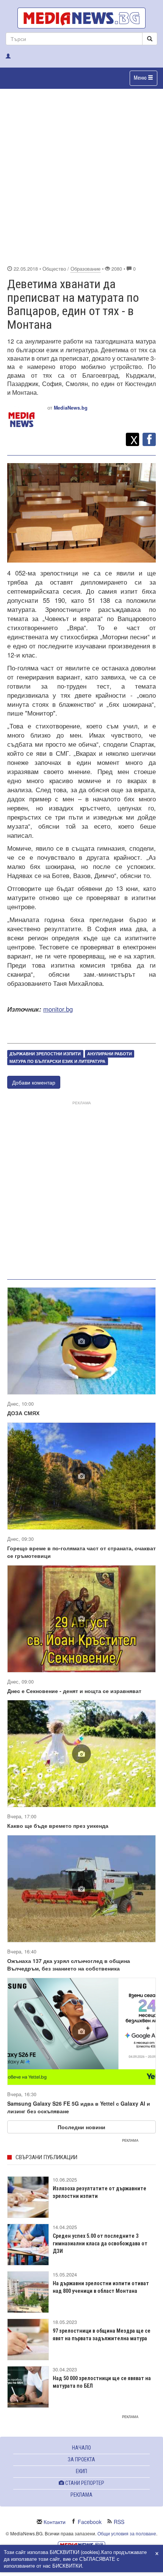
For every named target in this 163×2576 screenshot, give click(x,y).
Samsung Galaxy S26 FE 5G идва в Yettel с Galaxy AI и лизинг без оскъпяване (79, 2107)
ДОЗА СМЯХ (23, 1413)
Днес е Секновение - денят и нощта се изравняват (74, 1691)
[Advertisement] (81, 176)
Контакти (55, 2522)
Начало (81, 2448)
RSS (119, 2522)
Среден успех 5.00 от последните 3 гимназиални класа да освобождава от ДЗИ (100, 2243)
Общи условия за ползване (127, 2533)
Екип (81, 2471)
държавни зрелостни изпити (45, 1054)
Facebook (90, 2522)
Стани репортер (84, 2483)
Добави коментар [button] (34, 1082)
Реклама (81, 2495)
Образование (85, 269)
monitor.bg (58, 1009)
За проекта (81, 2459)
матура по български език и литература (57, 1061)
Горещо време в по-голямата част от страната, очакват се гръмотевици (81, 1552)
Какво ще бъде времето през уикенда (58, 1826)
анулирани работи (110, 1054)
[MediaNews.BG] (81, 18)
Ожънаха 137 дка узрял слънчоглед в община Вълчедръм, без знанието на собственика (69, 1964)
